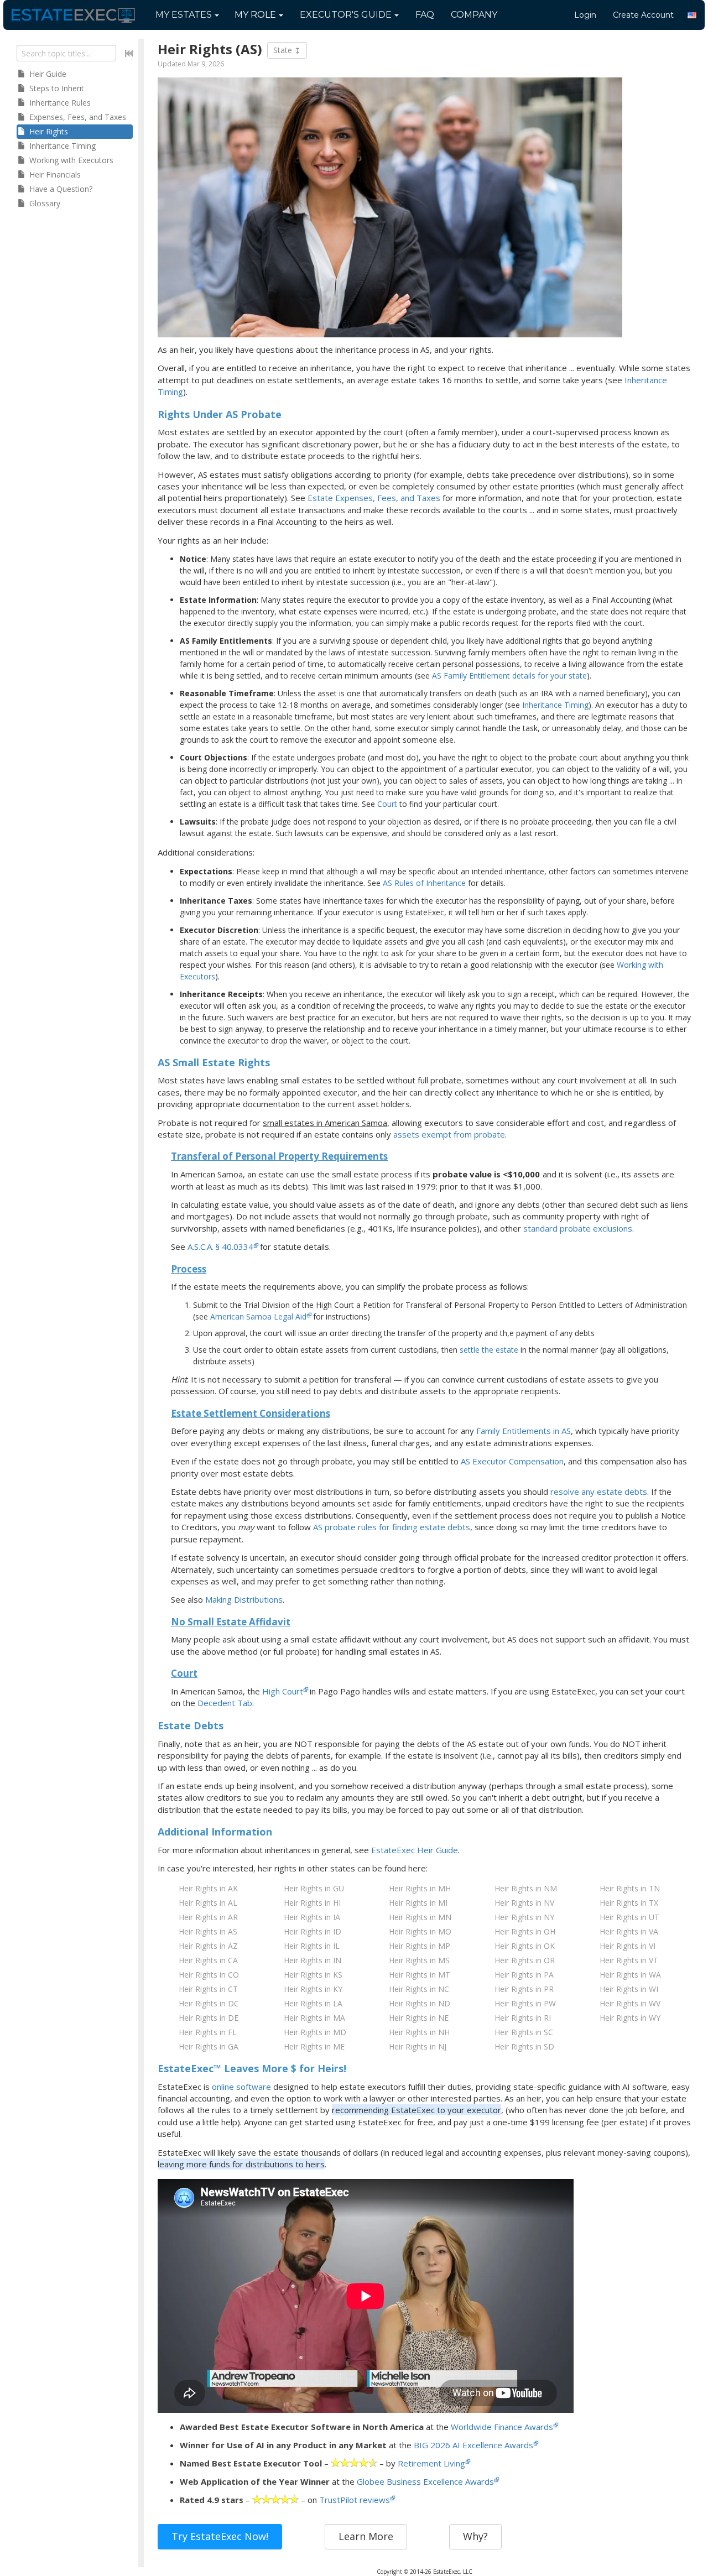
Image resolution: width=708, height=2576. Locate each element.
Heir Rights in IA (312, 1917)
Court (387, 804)
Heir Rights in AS (208, 1931)
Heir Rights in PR (524, 1989)
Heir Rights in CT (208, 1989)
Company (474, 15)
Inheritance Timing (555, 705)
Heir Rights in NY (524, 1917)
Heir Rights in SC (524, 2032)
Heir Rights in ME (314, 2046)
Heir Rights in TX (629, 1903)
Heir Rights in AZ (208, 1946)
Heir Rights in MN (420, 1917)
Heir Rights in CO (209, 1975)
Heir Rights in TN (630, 1888)
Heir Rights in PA (524, 1975)
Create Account (643, 15)
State (284, 50)
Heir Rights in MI (418, 1903)
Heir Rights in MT (420, 1975)
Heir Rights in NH (419, 2032)
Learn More (366, 2536)
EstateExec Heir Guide (415, 1850)
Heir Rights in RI (523, 2018)
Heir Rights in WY (630, 2018)
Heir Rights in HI (312, 1903)
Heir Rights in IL (312, 1946)
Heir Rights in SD (524, 2046)
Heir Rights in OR (525, 1960)
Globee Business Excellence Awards (425, 2481)
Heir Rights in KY (313, 1989)
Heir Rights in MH (420, 1888)
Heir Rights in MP (420, 1946)
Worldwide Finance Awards (502, 2427)
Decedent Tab (225, 1703)
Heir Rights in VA (629, 1931)
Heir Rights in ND (420, 2003)
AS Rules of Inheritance (424, 883)
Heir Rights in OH (525, 1931)
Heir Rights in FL (208, 2032)
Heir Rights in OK (525, 1946)
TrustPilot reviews (355, 2500)
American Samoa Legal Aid (258, 1316)
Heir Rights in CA (208, 1960)
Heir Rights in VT (629, 1960)
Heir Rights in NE (419, 2018)
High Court (283, 1691)
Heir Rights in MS (419, 1960)
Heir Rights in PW (525, 2003)
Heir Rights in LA (313, 2003)
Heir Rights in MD (315, 2032)
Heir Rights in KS (313, 1975)
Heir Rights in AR (208, 1917)
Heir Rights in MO (420, 1931)
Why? (475, 2536)
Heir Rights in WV (630, 2003)
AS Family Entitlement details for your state (509, 676)
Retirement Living (431, 2463)
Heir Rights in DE (209, 2018)
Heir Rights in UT (629, 1917)
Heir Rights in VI (628, 1946)
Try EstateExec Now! (220, 2536)
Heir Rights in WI (629, 1989)
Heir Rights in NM (526, 1888)
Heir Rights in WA (630, 1975)
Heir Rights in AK (208, 1888)
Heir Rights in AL (208, 1903)
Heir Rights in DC (209, 2003)
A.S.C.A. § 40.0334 (220, 1247)
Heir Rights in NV (524, 1903)
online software (241, 2087)
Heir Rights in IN (313, 1960)
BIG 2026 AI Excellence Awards (473, 2445)
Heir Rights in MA (314, 2018)
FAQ (425, 15)
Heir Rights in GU (314, 1888)
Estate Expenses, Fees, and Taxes (374, 498)
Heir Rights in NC (419, 1989)
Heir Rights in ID (313, 1931)
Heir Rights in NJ (418, 2046)
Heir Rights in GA (209, 2046)
